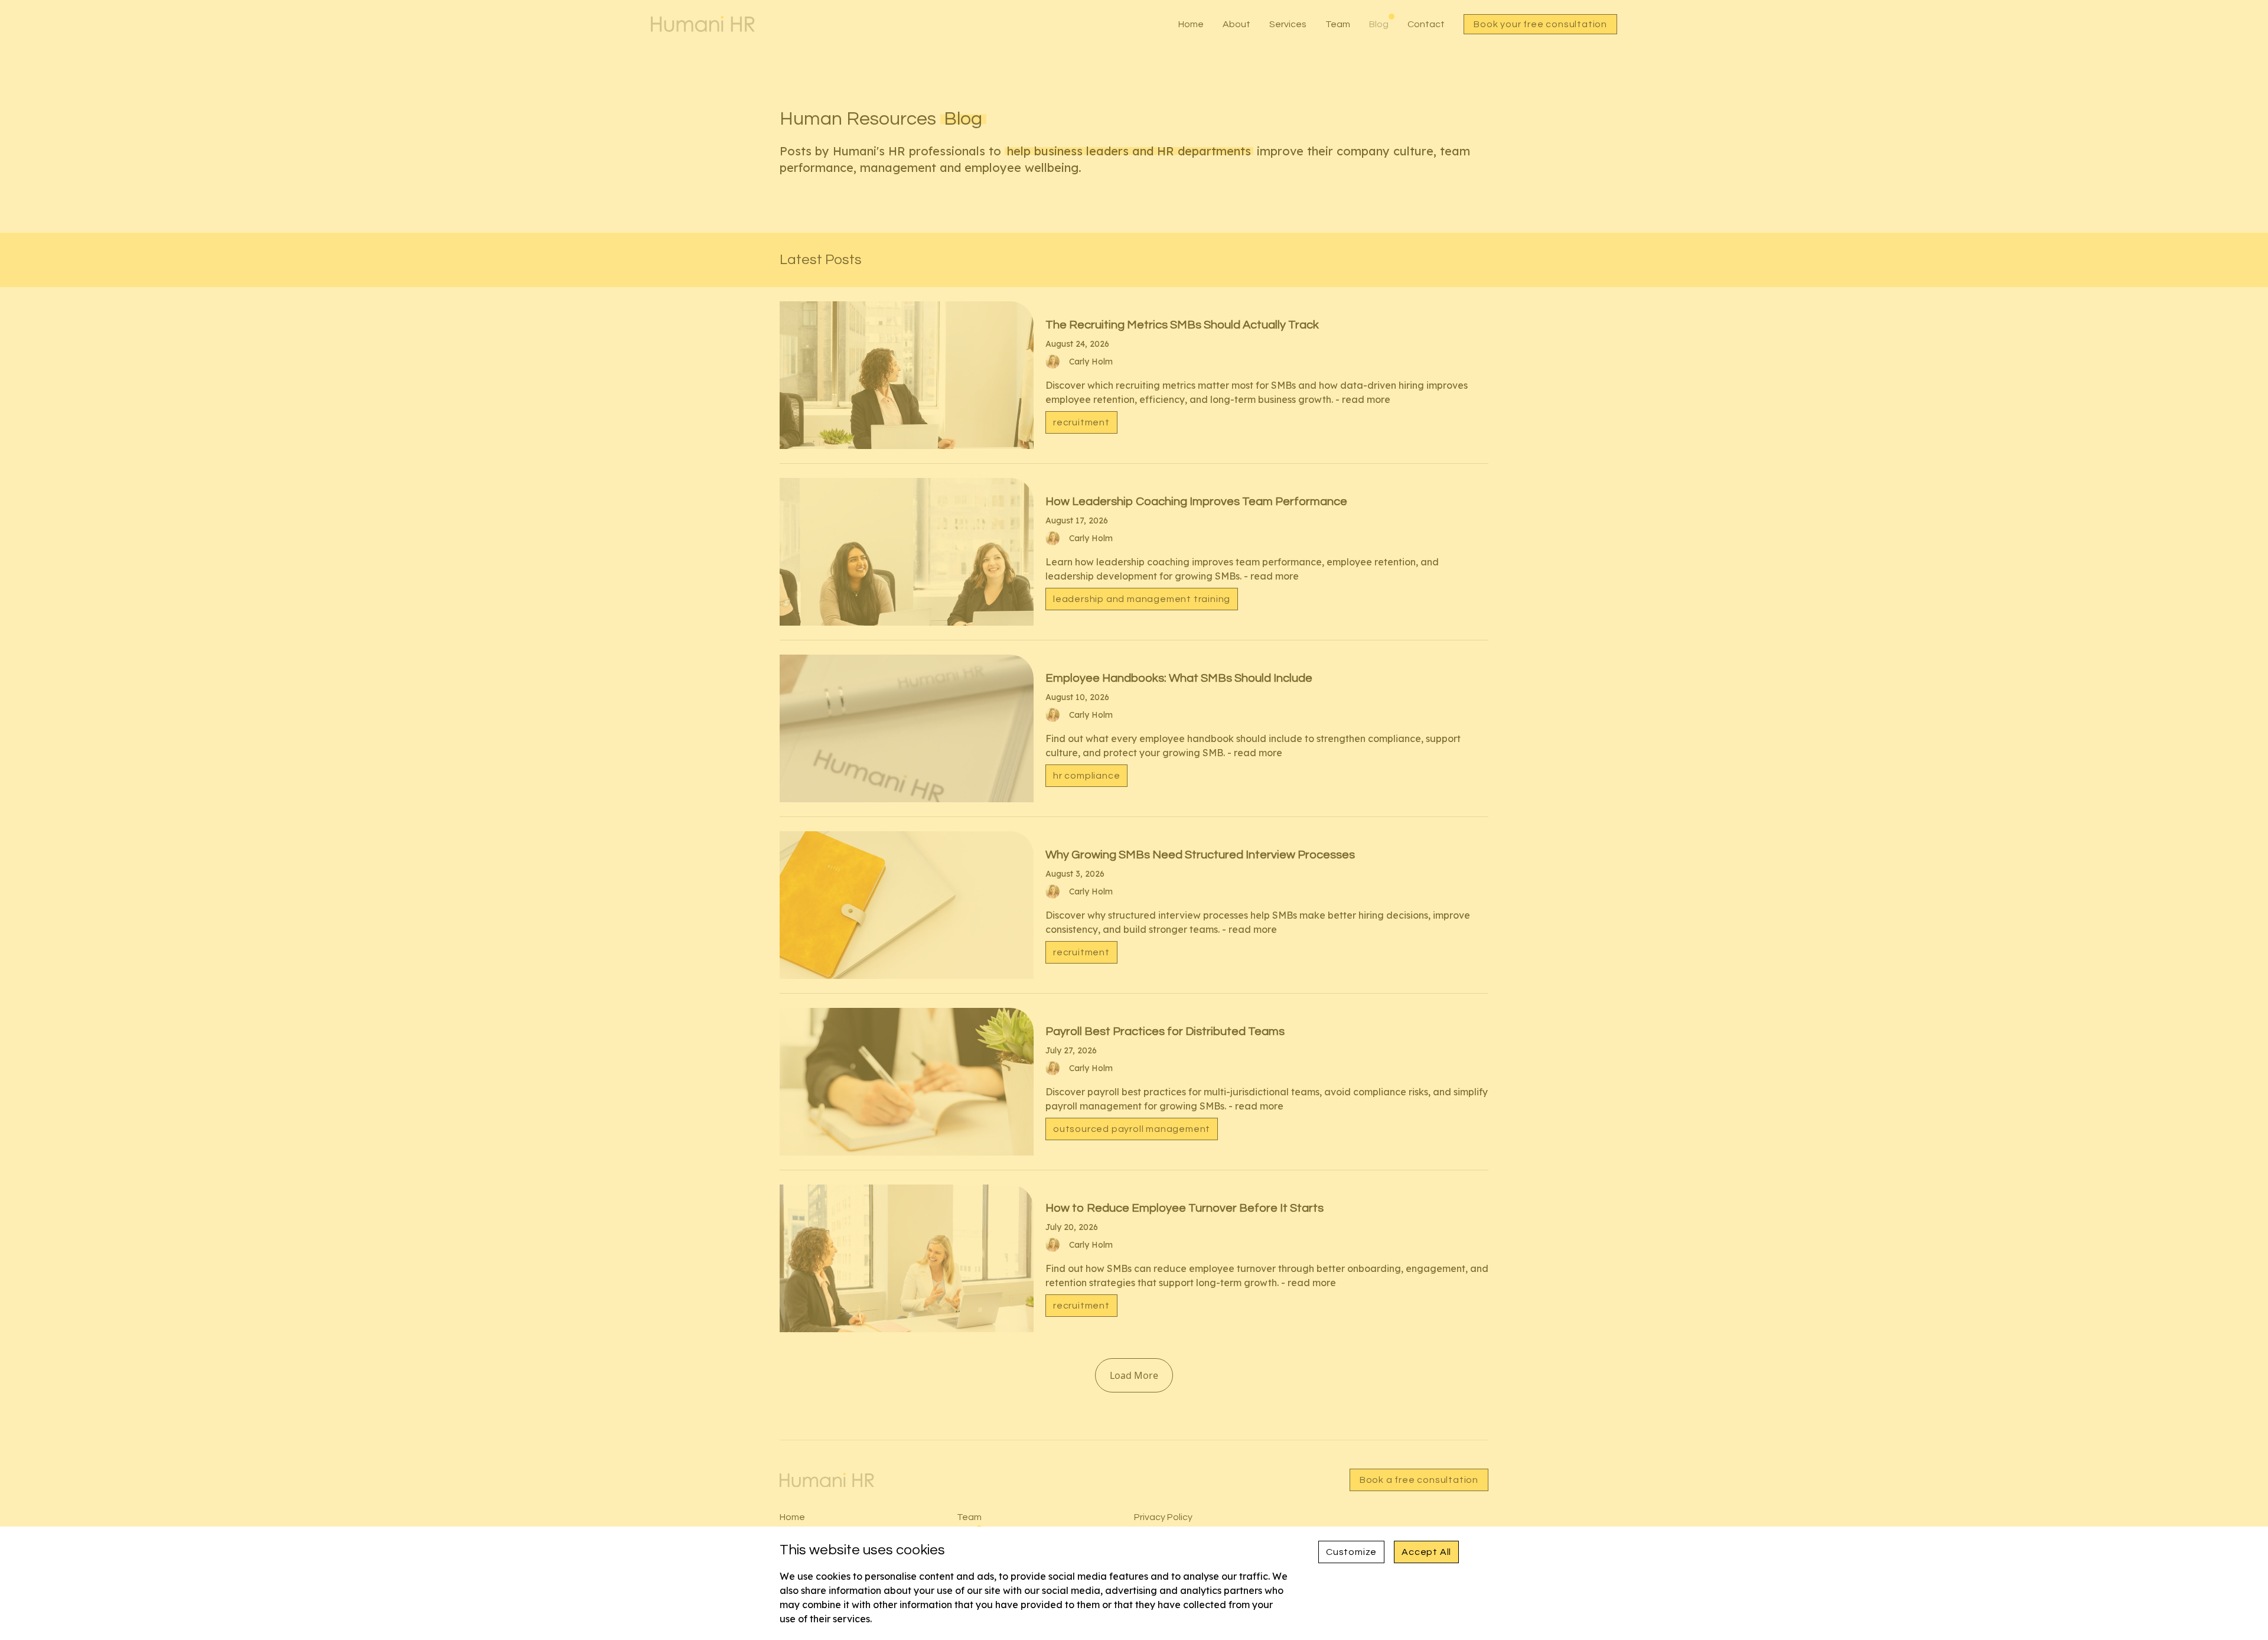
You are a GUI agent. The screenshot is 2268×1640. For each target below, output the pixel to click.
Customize (1351, 1552)
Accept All (1426, 1552)
